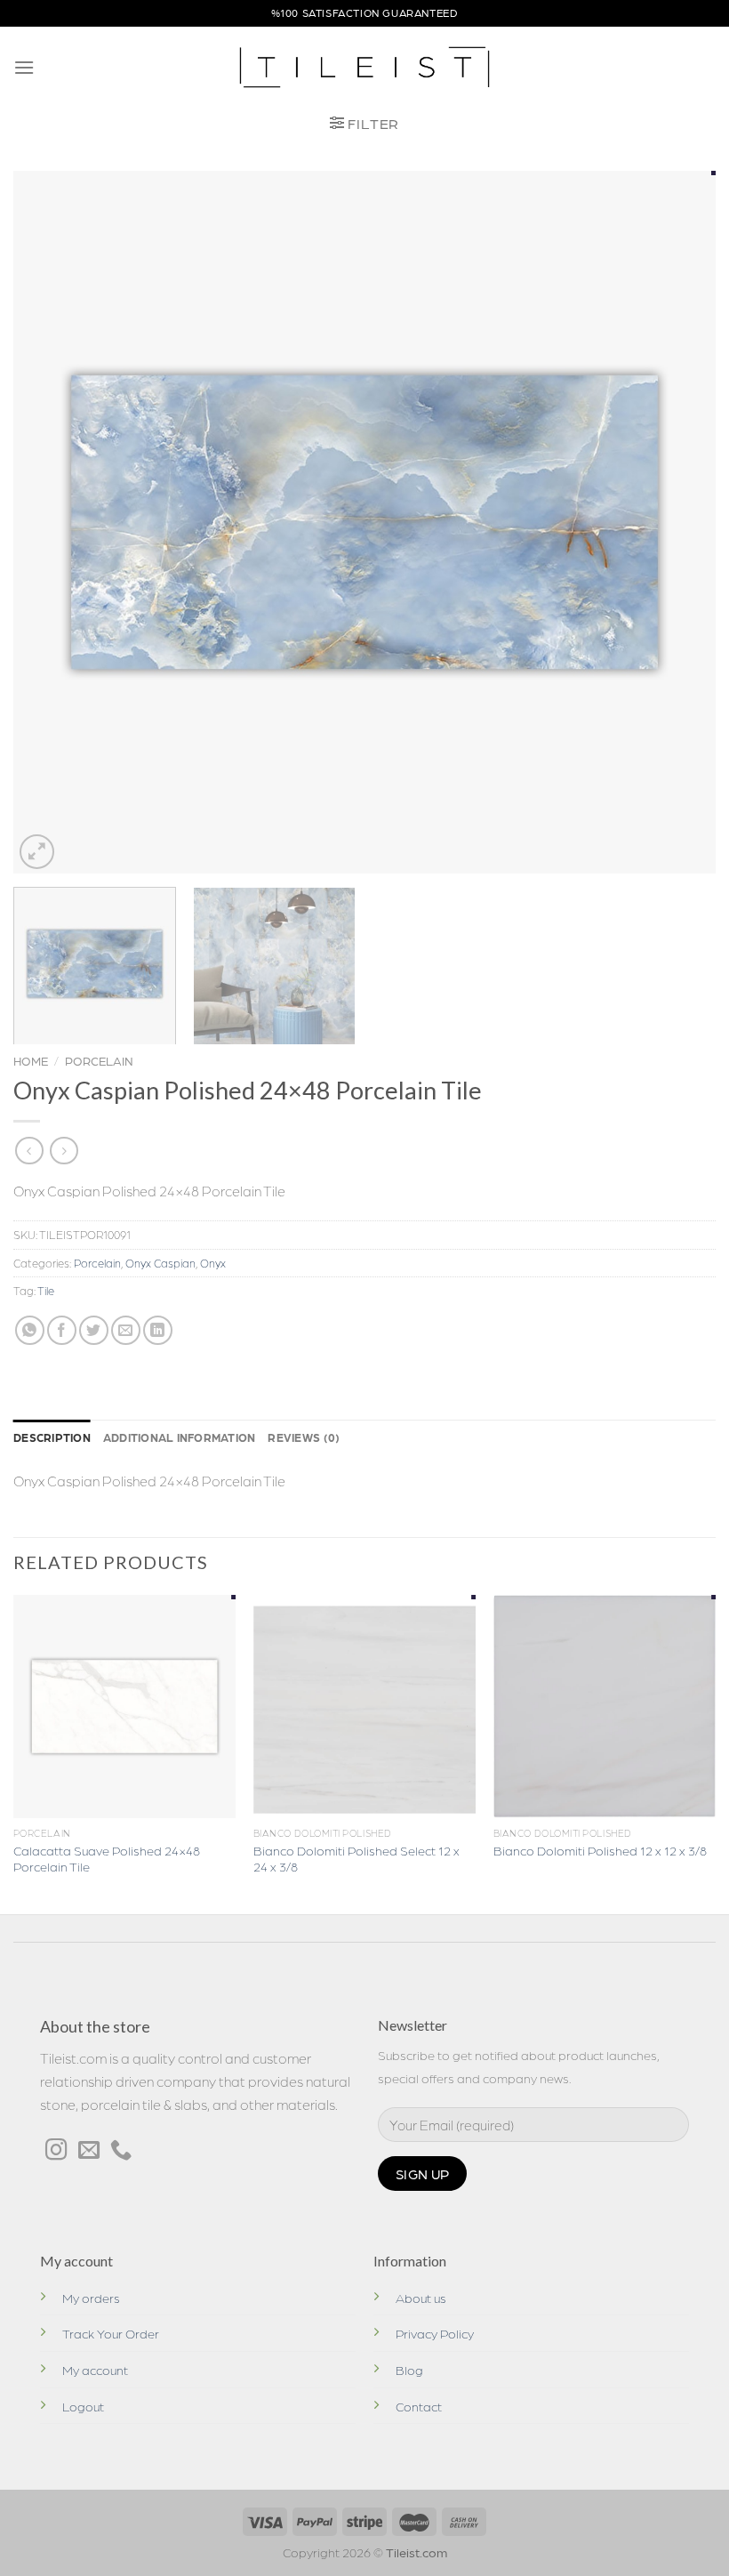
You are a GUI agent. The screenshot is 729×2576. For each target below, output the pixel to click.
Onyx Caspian (160, 1263)
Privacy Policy (435, 2333)
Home (31, 1060)
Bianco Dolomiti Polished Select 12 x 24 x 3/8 (356, 1859)
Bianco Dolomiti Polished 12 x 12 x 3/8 (600, 1850)
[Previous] (50, 522)
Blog (409, 2370)
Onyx (213, 1263)
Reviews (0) (304, 1437)
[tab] (52, 1437)
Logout (83, 2406)
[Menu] (24, 67)
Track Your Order (111, 2333)
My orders (91, 2298)
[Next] (679, 522)
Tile (46, 1290)
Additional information (180, 1437)
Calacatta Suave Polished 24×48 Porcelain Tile (107, 1859)
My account (95, 2370)
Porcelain (99, 1060)
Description (52, 1437)
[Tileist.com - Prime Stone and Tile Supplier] (365, 68)
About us (421, 2298)
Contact (419, 2406)
